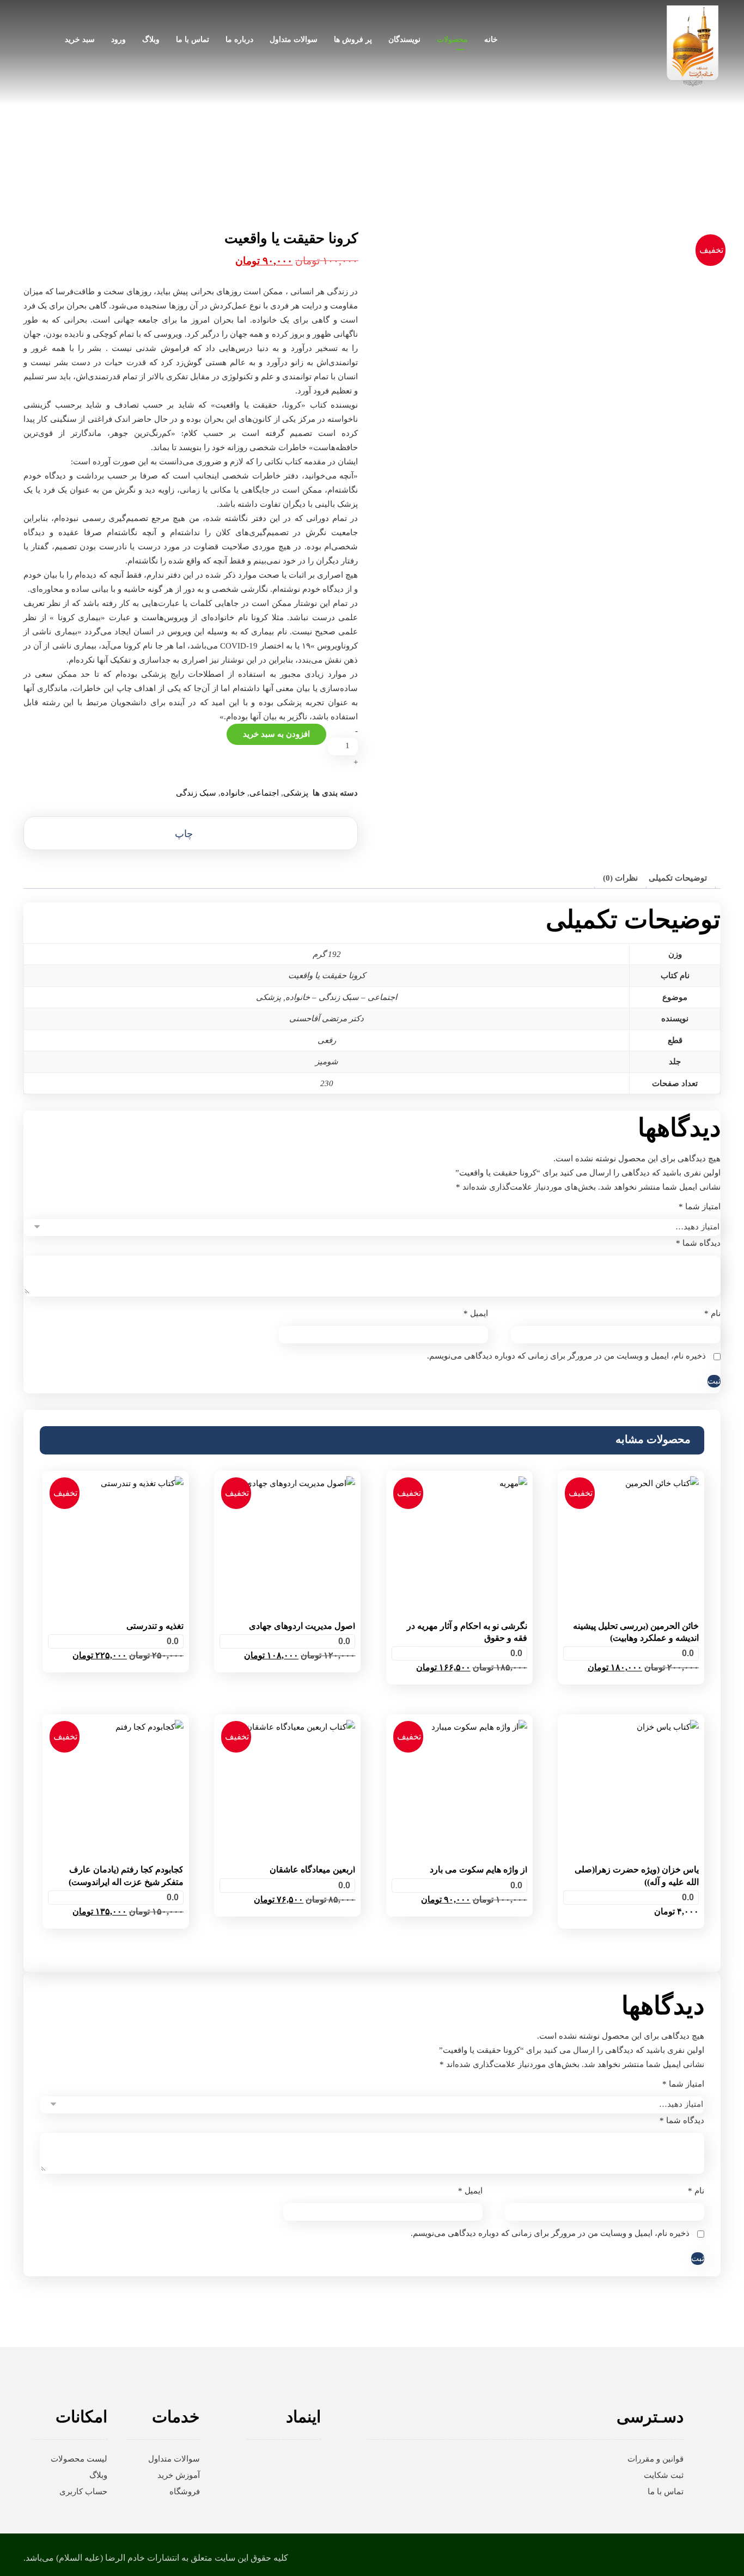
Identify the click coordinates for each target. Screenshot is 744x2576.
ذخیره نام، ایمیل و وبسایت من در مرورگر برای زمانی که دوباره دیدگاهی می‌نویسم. (566, 1356)
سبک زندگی (196, 793)
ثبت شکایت (664, 2475)
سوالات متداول (174, 2459)
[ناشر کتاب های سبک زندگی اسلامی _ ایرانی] (693, 46)
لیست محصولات (79, 2459)
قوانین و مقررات (655, 2459)
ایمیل (476, 1313)
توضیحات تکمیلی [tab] (678, 878)
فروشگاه (185, 2492)
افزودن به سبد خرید (276, 734)
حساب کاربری (83, 2492)
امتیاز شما (700, 1207)
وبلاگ (98, 2475)
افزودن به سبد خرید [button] (631, 1684)
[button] (191, 833)
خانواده (233, 793)
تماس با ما (666, 2492)
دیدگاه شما (698, 1243)
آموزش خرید (179, 2475)
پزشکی (296, 793)
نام (712, 1313)
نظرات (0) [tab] (620, 878)
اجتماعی (264, 793)
